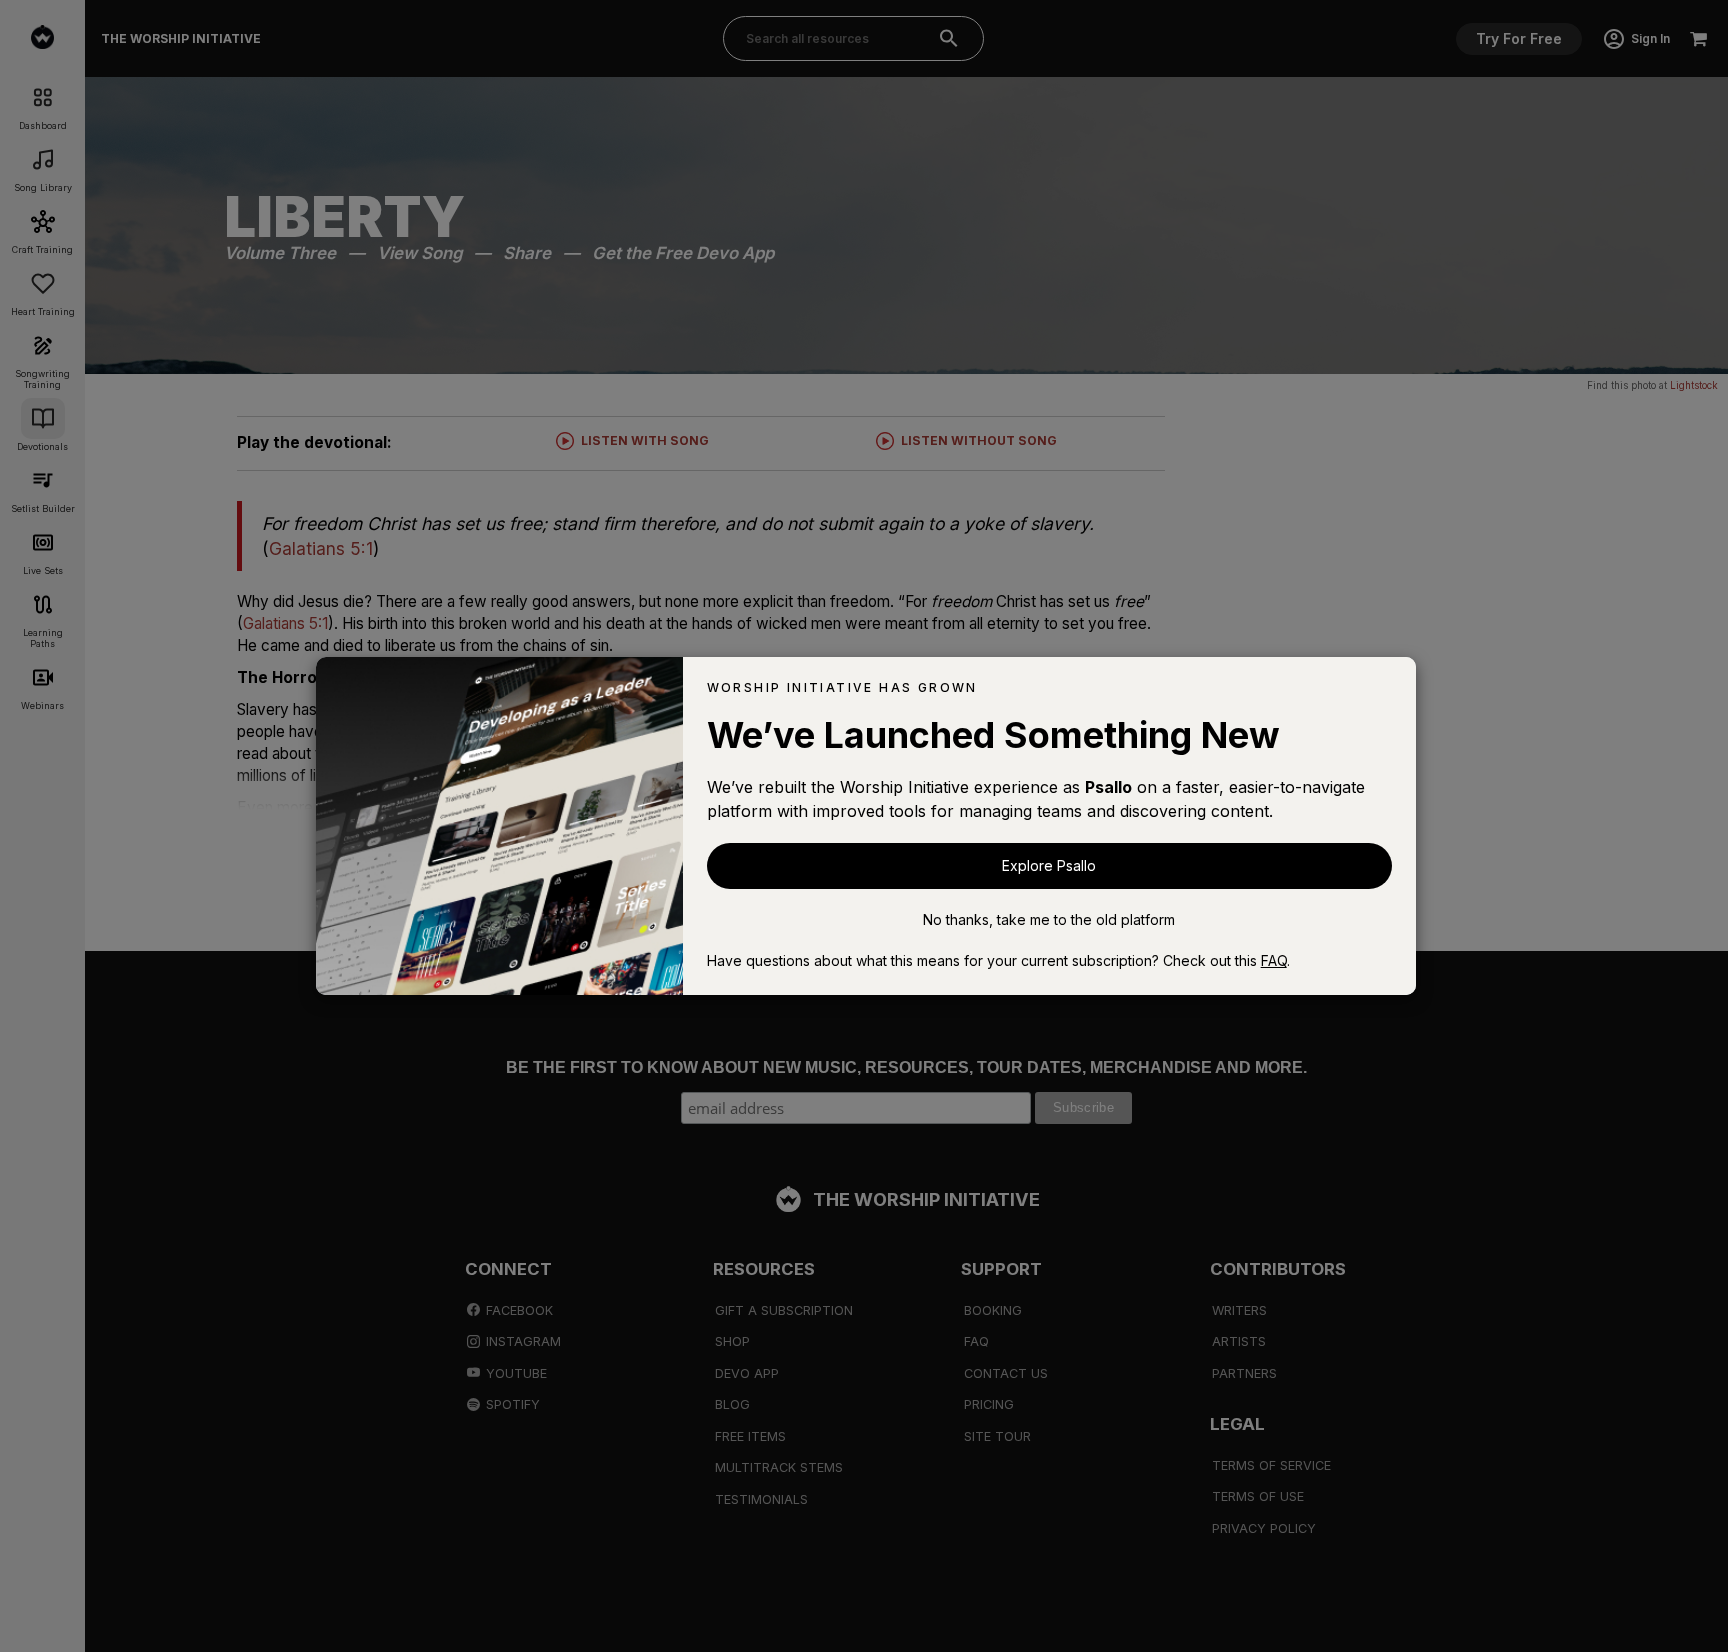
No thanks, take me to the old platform (1049, 919)
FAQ (1274, 960)
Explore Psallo (1049, 865)
